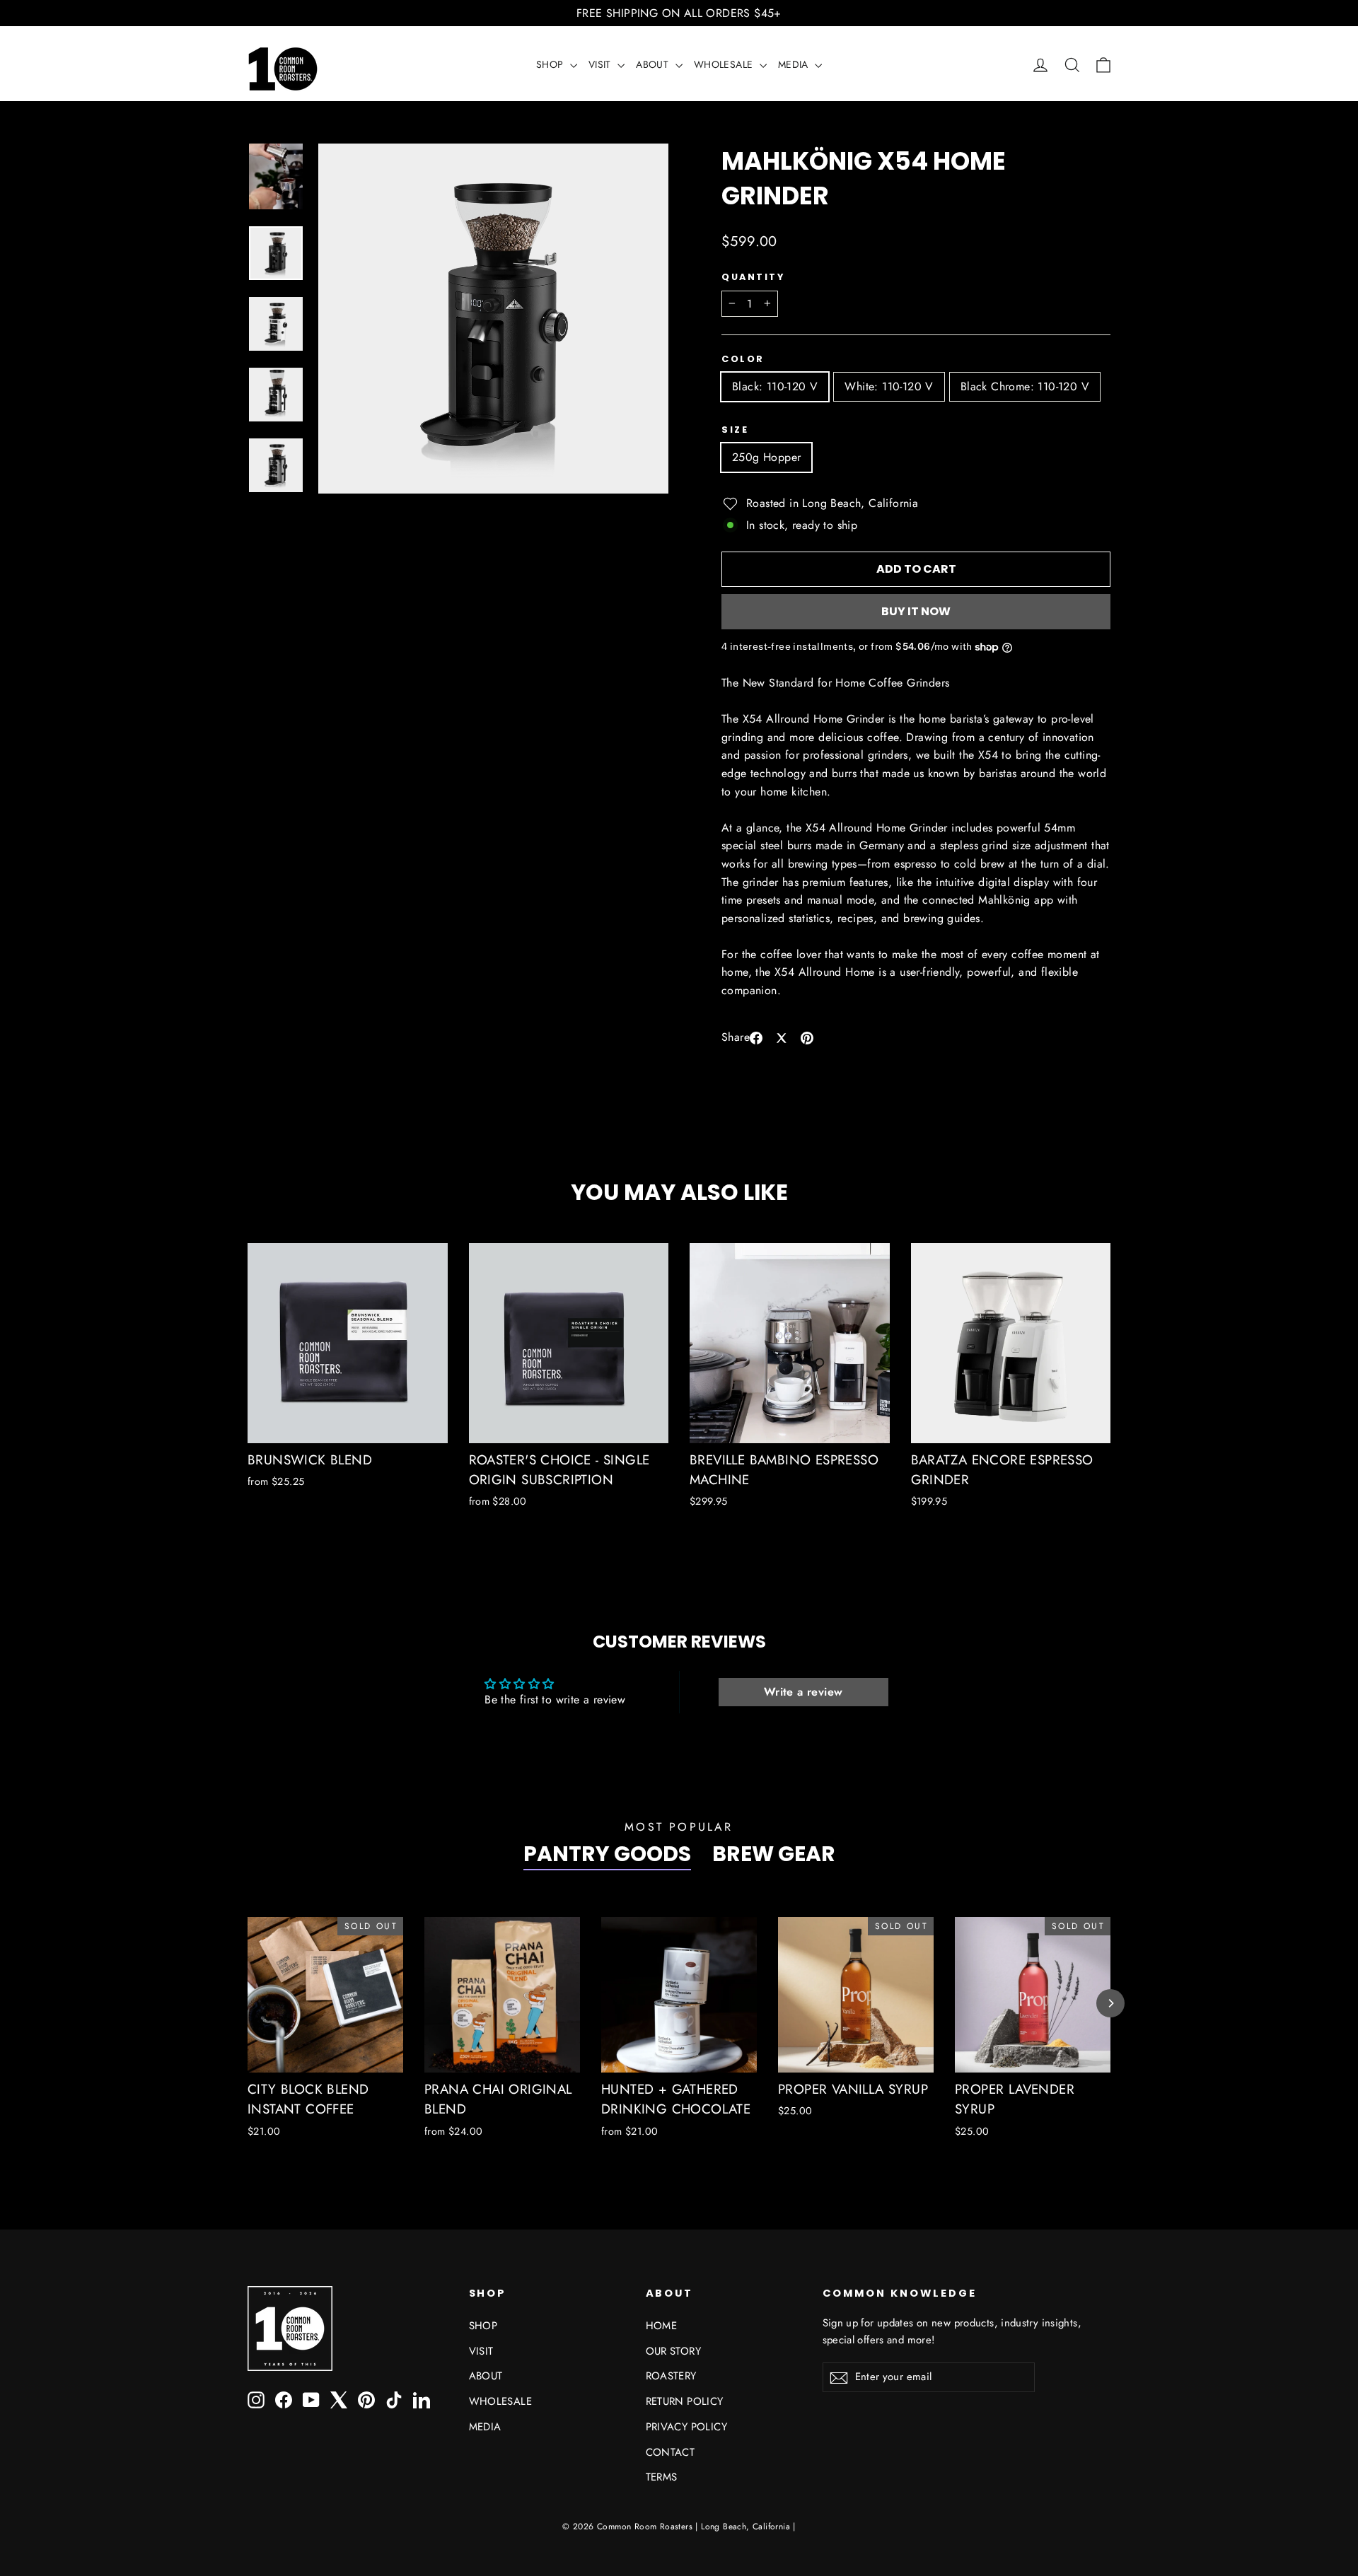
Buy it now (916, 611)
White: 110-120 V (889, 386)
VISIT (601, 64)
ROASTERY (671, 2376)
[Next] (1110, 2003)
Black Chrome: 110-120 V (1025, 386)
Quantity (753, 277)
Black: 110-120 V (775, 386)
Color (743, 359)
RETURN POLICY (685, 2401)
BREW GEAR (774, 1854)
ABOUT (654, 64)
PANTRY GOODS (607, 1854)
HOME (662, 2326)
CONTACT (671, 2452)
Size (735, 430)
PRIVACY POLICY (687, 2427)
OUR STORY (674, 2351)
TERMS (662, 2477)
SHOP (551, 64)
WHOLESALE (725, 64)
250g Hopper (766, 457)
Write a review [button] (803, 1692)
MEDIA (795, 64)
